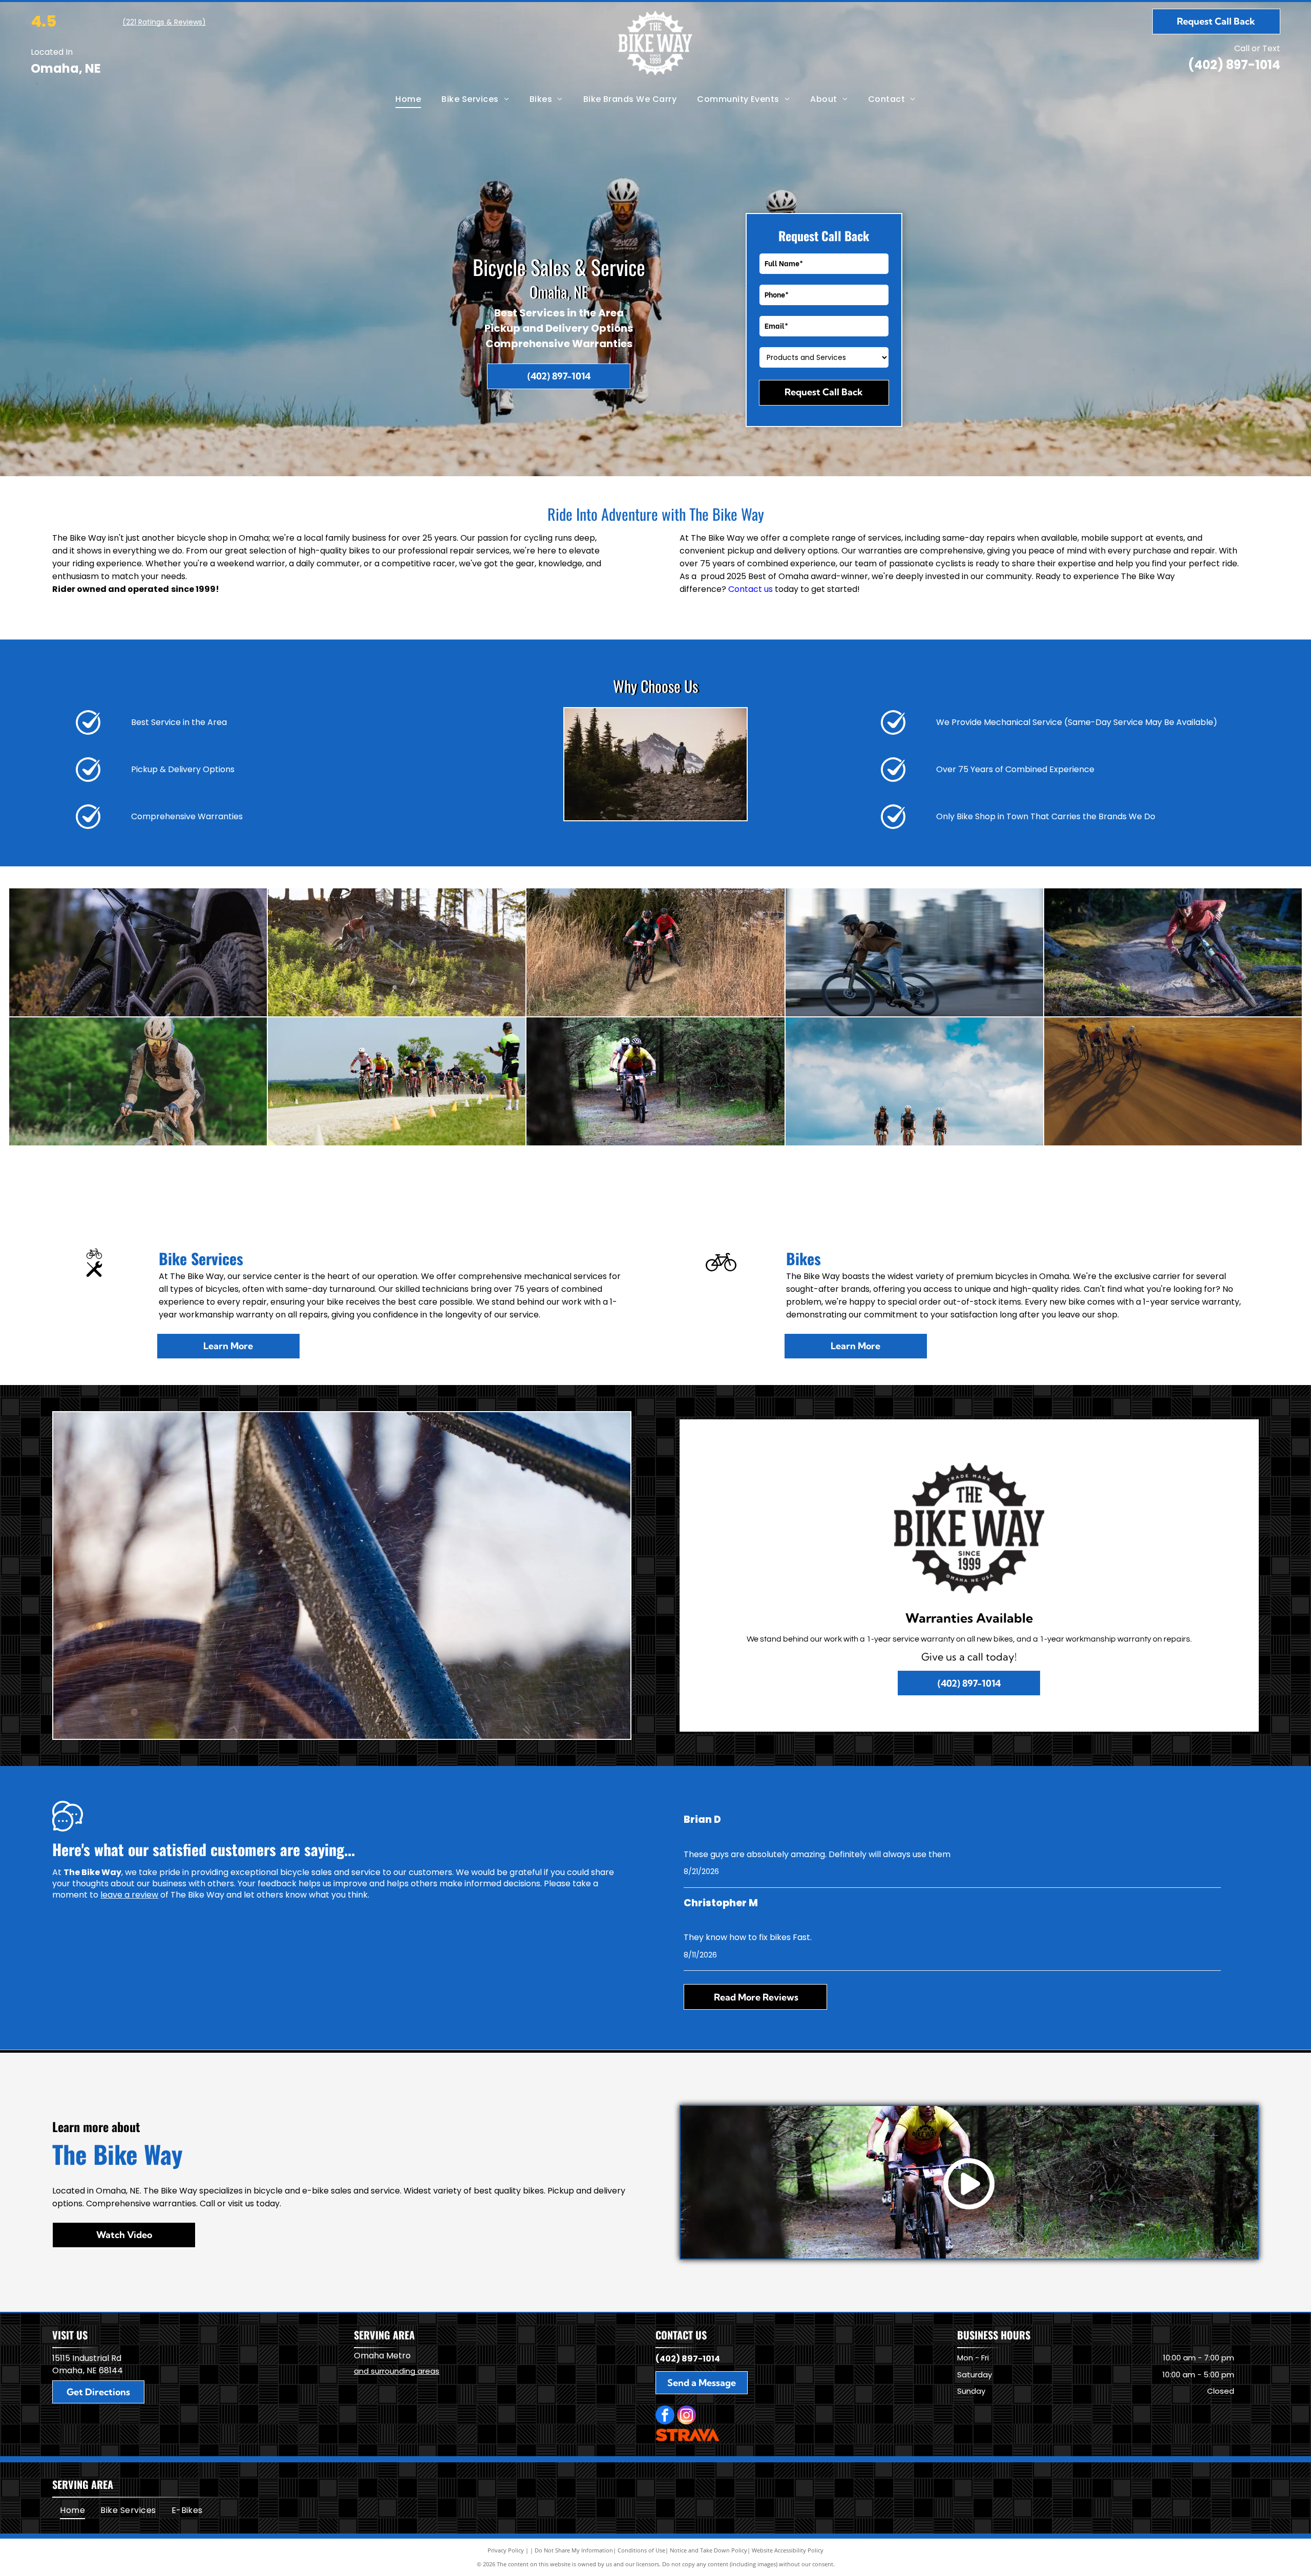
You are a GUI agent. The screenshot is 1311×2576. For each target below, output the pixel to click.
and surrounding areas (397, 2371)
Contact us (750, 589)
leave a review (129, 1895)
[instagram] (686, 2416)
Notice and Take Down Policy (709, 2550)
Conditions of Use (641, 2550)
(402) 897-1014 (1234, 65)
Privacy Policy (506, 2550)
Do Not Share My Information (574, 2550)
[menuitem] (408, 99)
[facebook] (665, 2416)
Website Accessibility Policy (788, 2550)
